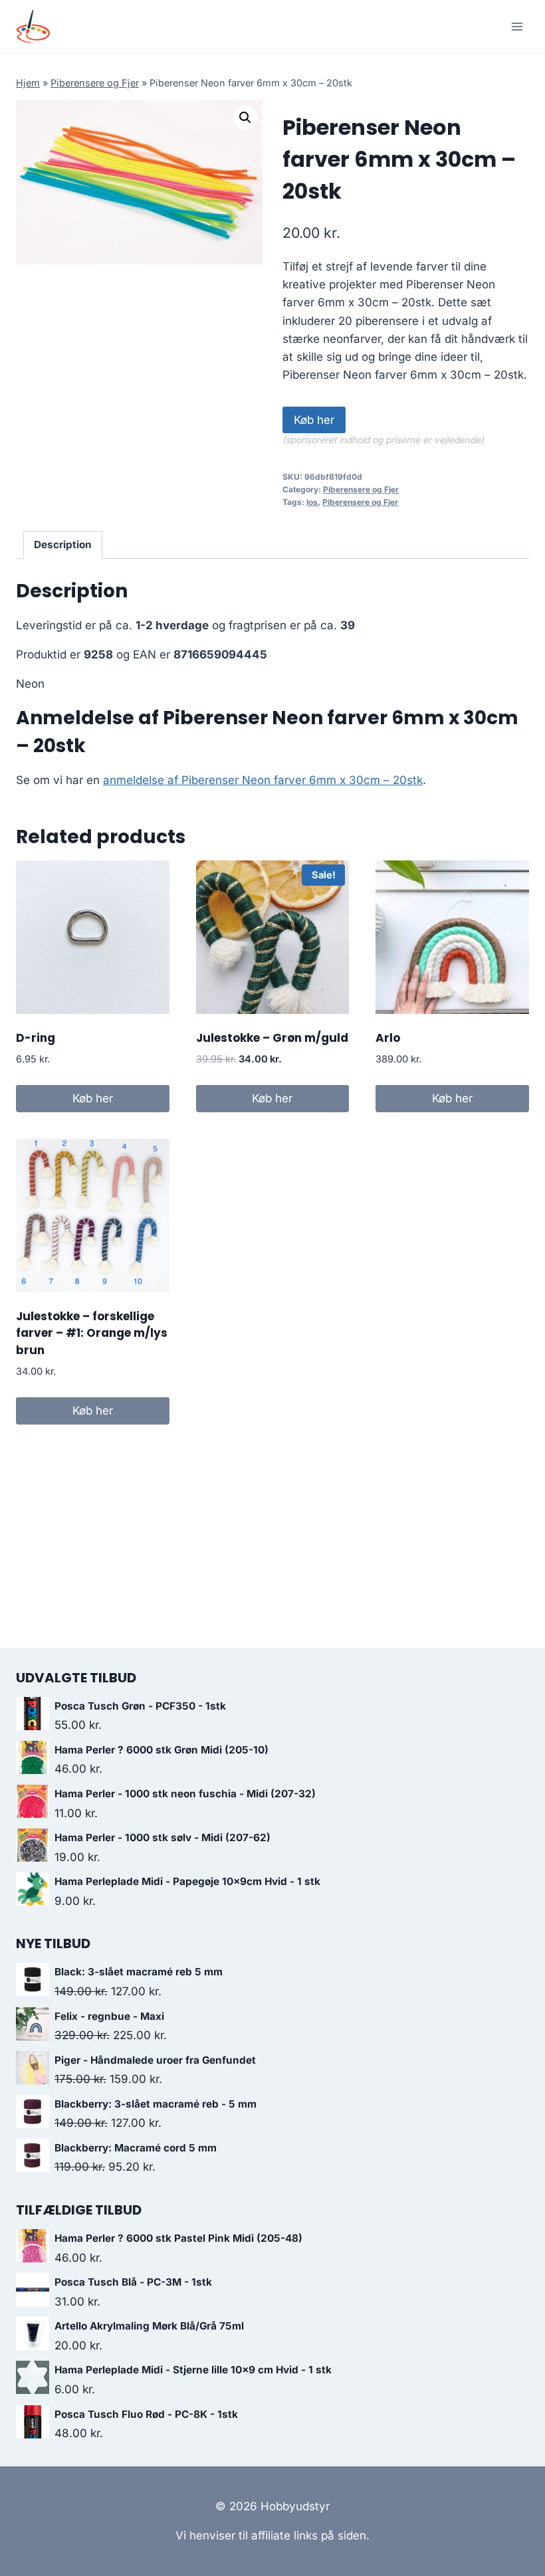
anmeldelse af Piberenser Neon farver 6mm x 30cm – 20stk (263, 780)
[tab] (63, 545)
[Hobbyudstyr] (39, 27)
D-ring (36, 1038)
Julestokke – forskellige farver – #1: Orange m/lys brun (92, 1333)
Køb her (314, 420)
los (312, 502)
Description (63, 545)
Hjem (28, 83)
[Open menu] (517, 26)
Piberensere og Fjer (95, 83)
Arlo (388, 1038)
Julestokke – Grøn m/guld (272, 1038)
